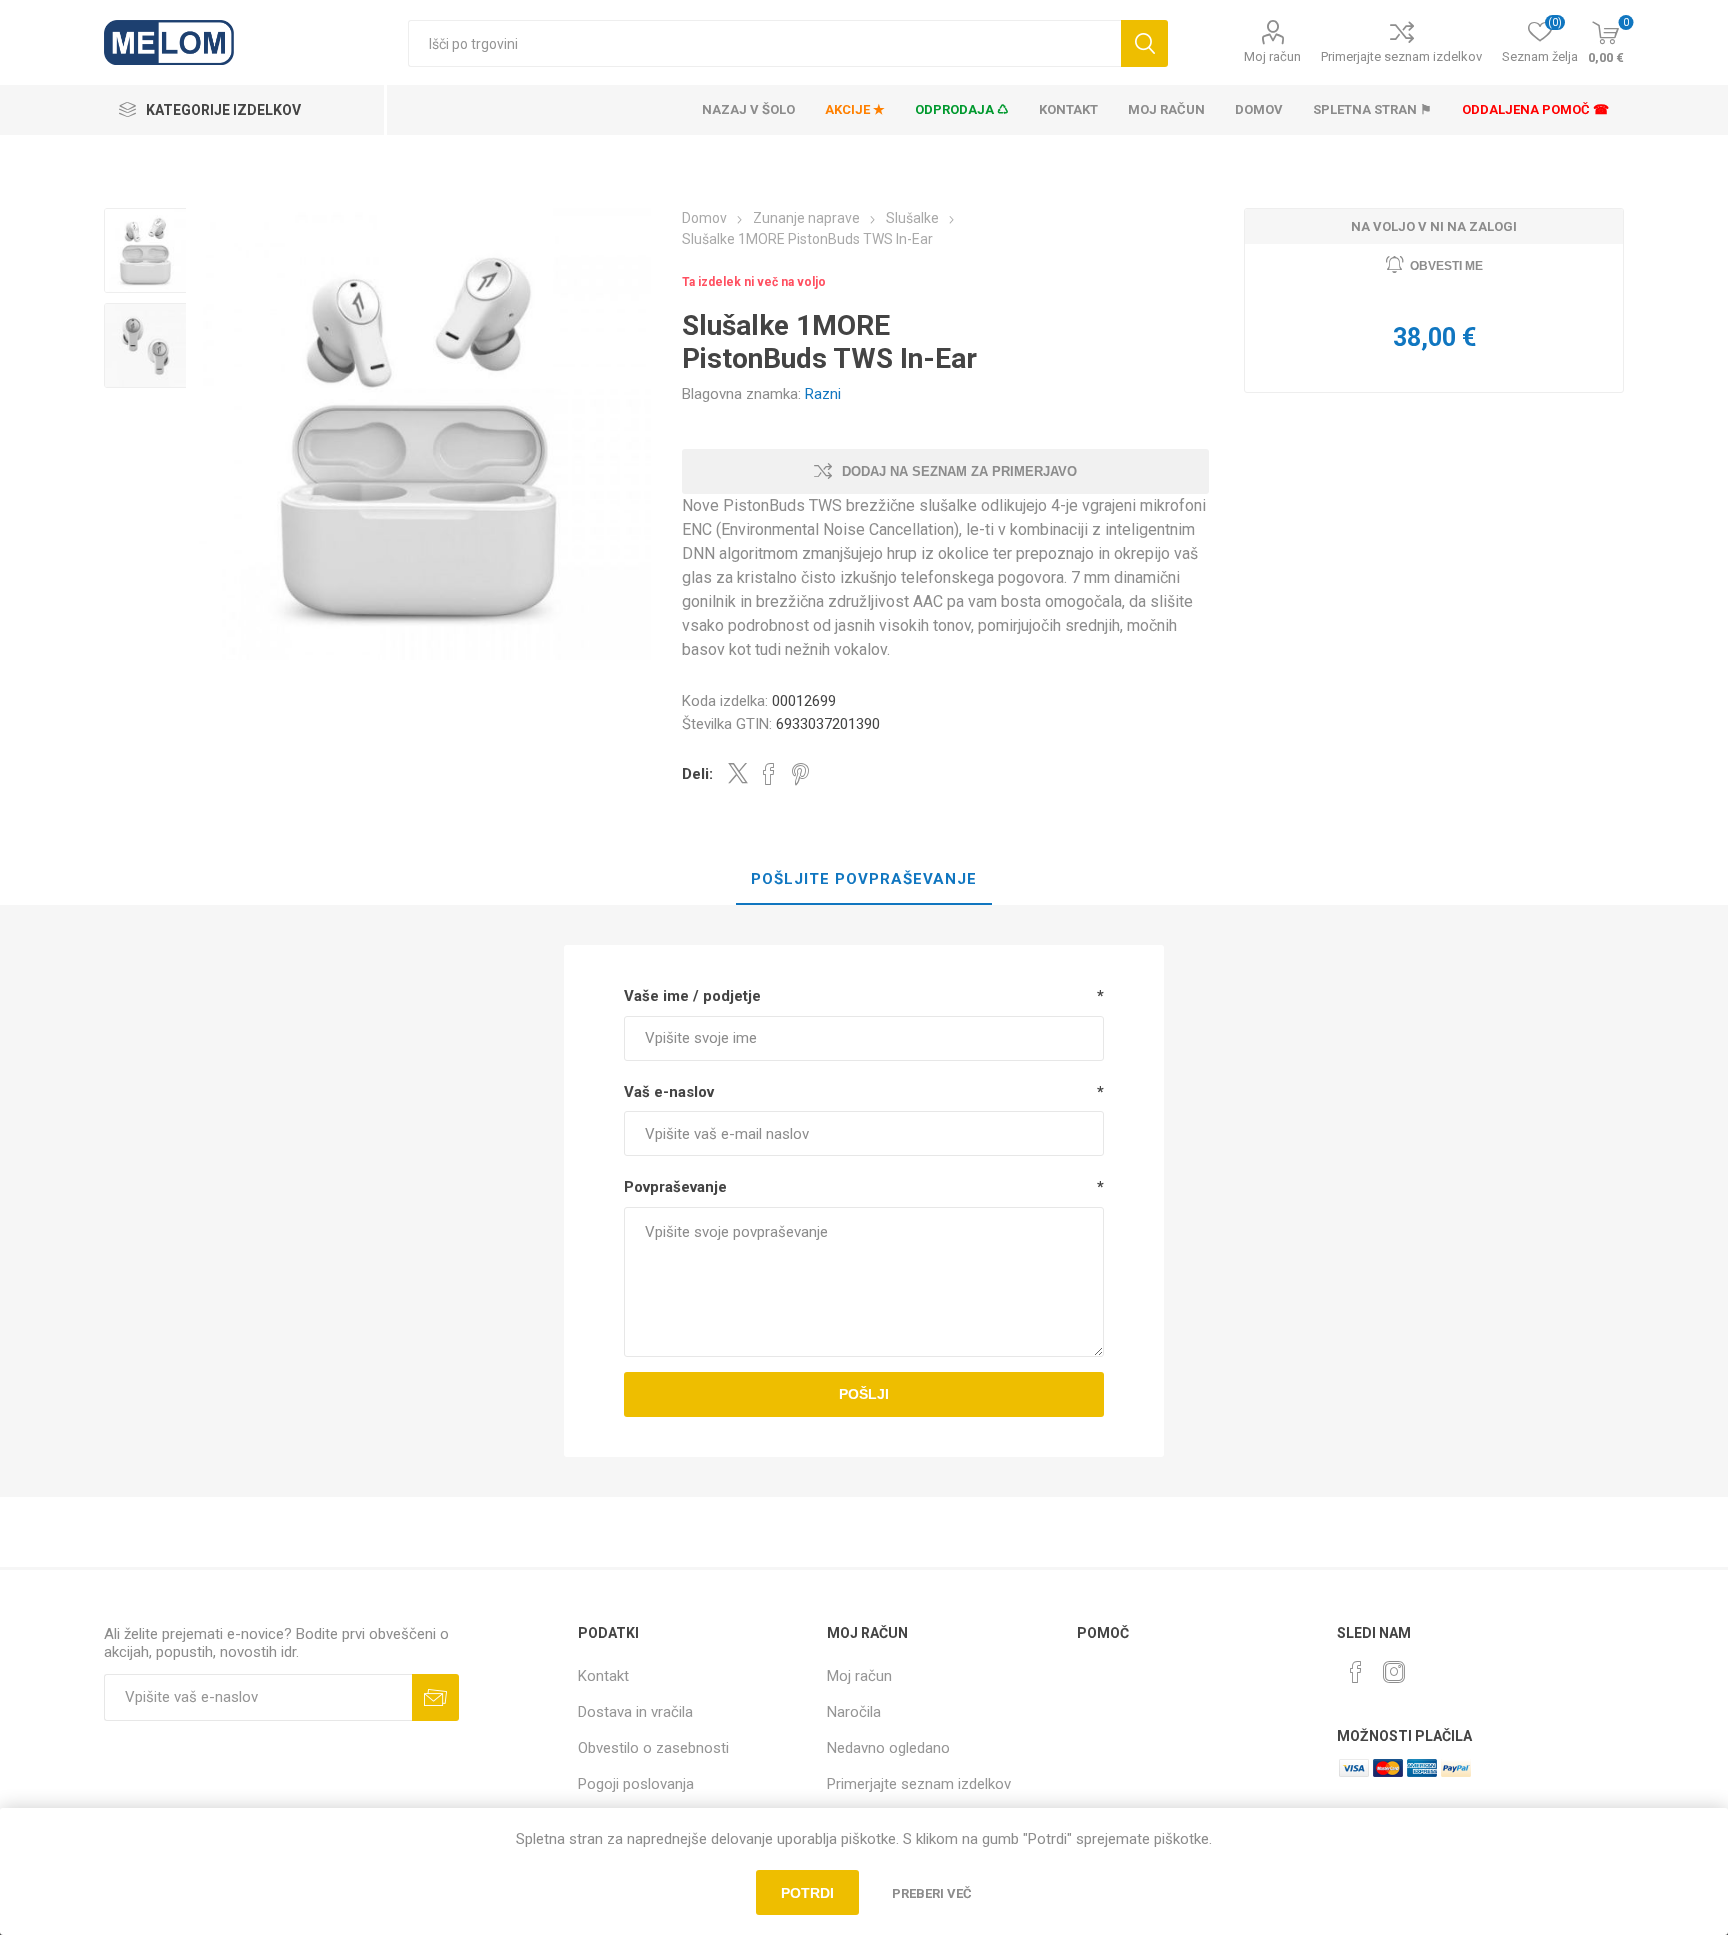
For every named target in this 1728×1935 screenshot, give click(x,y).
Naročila (854, 1712)
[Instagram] (1394, 1672)
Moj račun (1272, 56)
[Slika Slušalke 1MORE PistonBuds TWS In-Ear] (146, 250)
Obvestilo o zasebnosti (653, 1748)
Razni (823, 394)
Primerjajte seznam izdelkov (1401, 56)
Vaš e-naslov (669, 1092)
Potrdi (807, 1893)
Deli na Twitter (738, 773)
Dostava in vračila (635, 1712)
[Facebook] (1356, 1672)
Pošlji (864, 1394)
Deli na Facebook (769, 774)
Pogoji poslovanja (636, 1784)
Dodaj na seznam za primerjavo (959, 471)
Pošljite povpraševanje (864, 879)
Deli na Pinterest (800, 774)
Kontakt (603, 1676)
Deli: (697, 774)
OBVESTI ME (1446, 266)
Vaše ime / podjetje (692, 996)
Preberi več (932, 1893)
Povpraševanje (675, 1187)
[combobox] (764, 43)
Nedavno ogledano (888, 1748)
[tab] (864, 880)
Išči (1144, 43)
